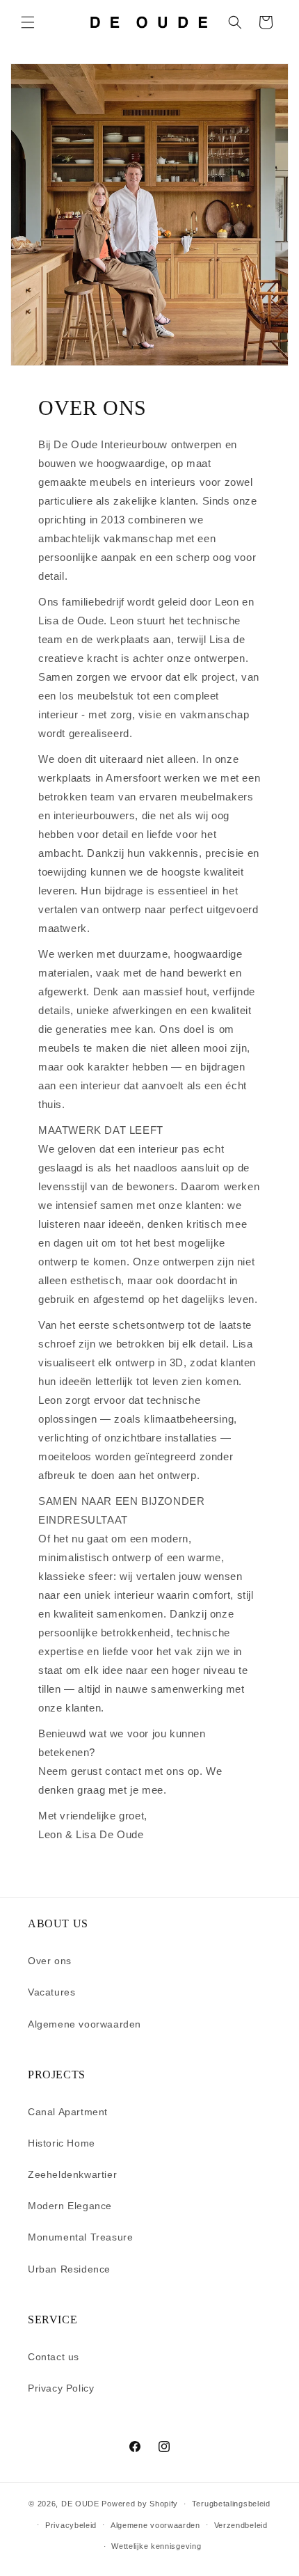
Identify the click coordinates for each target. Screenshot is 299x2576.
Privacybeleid (71, 2525)
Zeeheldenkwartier (72, 2174)
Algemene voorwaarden (84, 2024)
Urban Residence (69, 2269)
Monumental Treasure (80, 2237)
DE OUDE (80, 2504)
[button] (28, 22)
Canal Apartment (68, 2112)
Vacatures (51, 1992)
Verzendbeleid (241, 2525)
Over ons (50, 1961)
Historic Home (62, 2143)
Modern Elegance (70, 2206)
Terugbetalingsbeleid (231, 2504)
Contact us (54, 2357)
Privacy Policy (61, 2388)
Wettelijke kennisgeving (156, 2546)
